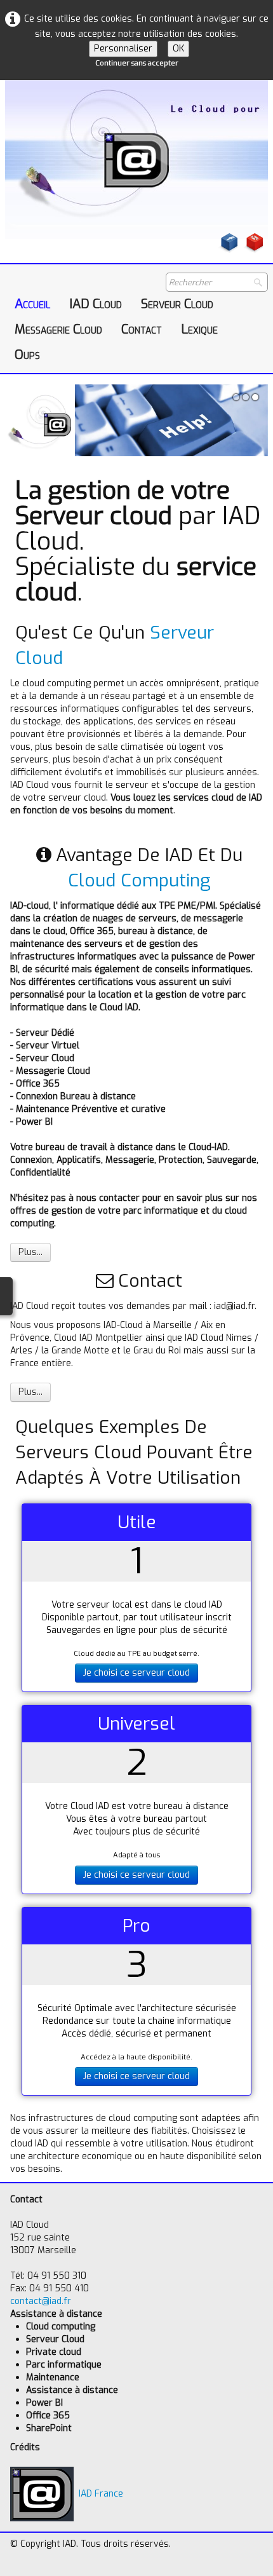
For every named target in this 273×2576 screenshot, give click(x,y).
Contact (142, 329)
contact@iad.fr (41, 2301)
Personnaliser (123, 49)
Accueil (32, 304)
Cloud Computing (139, 880)
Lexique (199, 329)
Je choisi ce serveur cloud (136, 1673)
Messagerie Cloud (58, 329)
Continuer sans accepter (137, 63)
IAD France (101, 2494)
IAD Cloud (96, 304)
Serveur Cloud (177, 304)
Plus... (30, 1252)
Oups (27, 355)
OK (178, 49)
